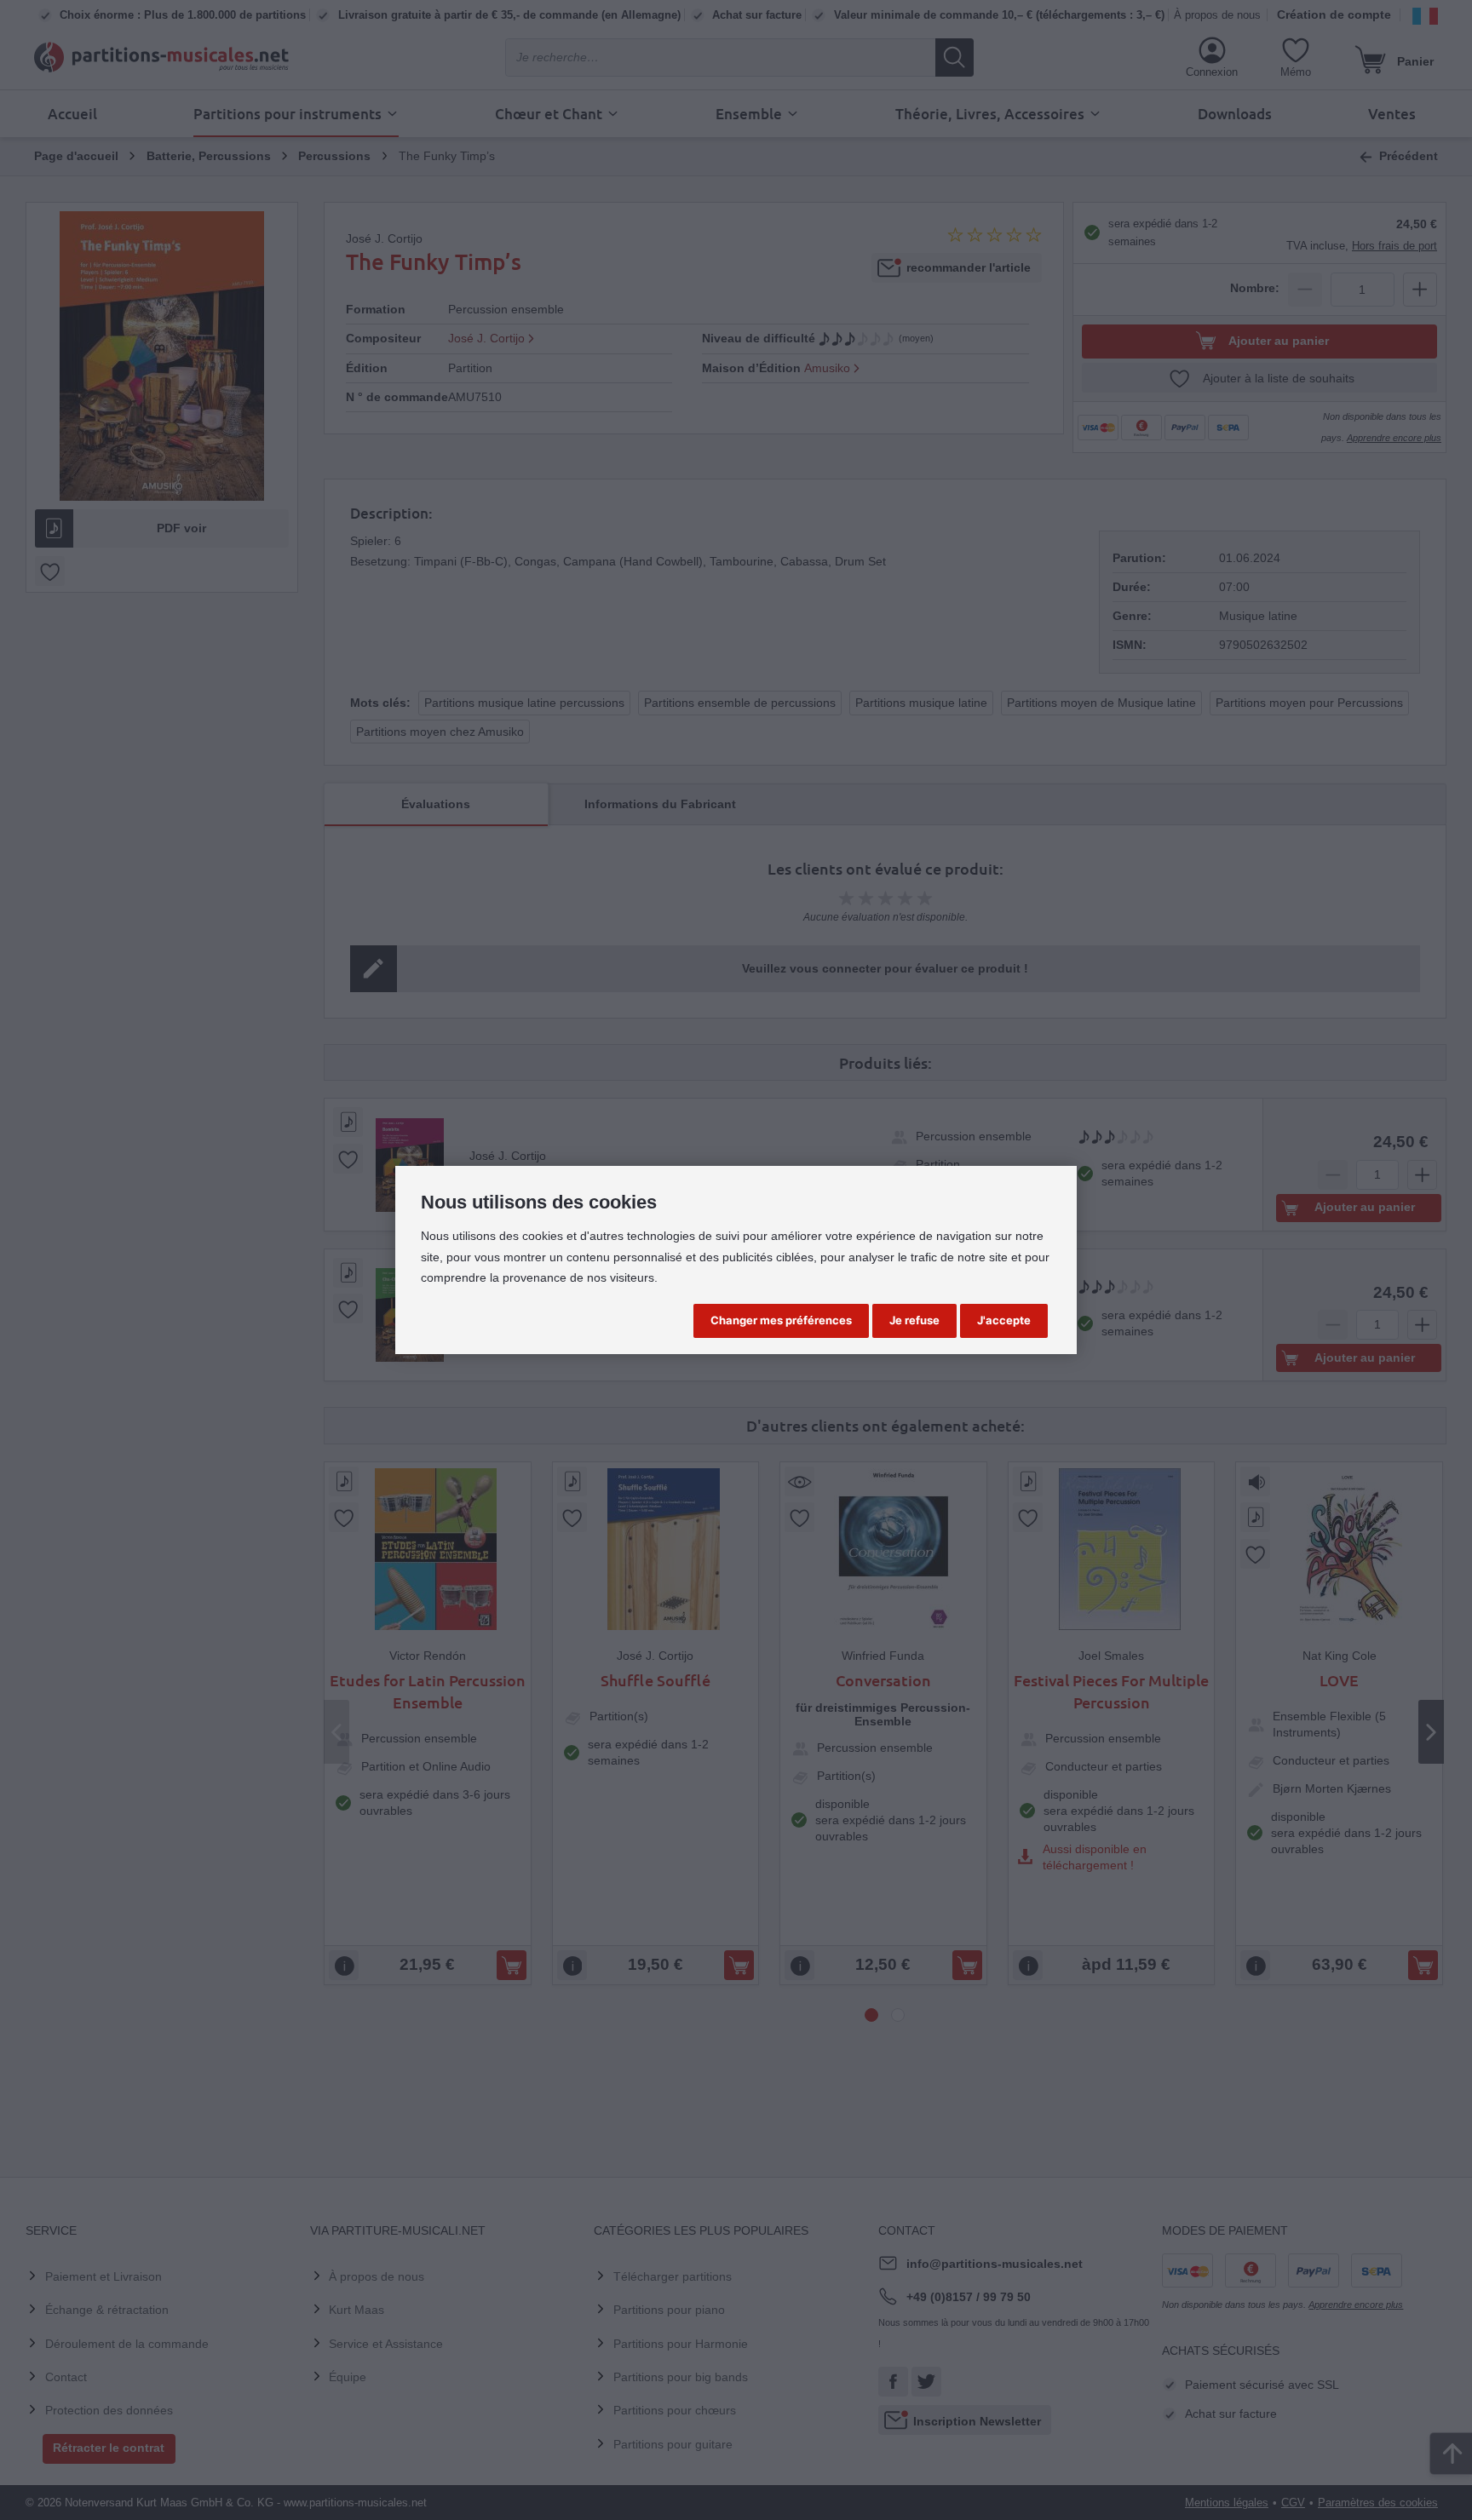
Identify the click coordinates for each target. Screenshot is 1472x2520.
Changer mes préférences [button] (781, 1320)
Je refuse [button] (914, 1320)
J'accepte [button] (1004, 1320)
